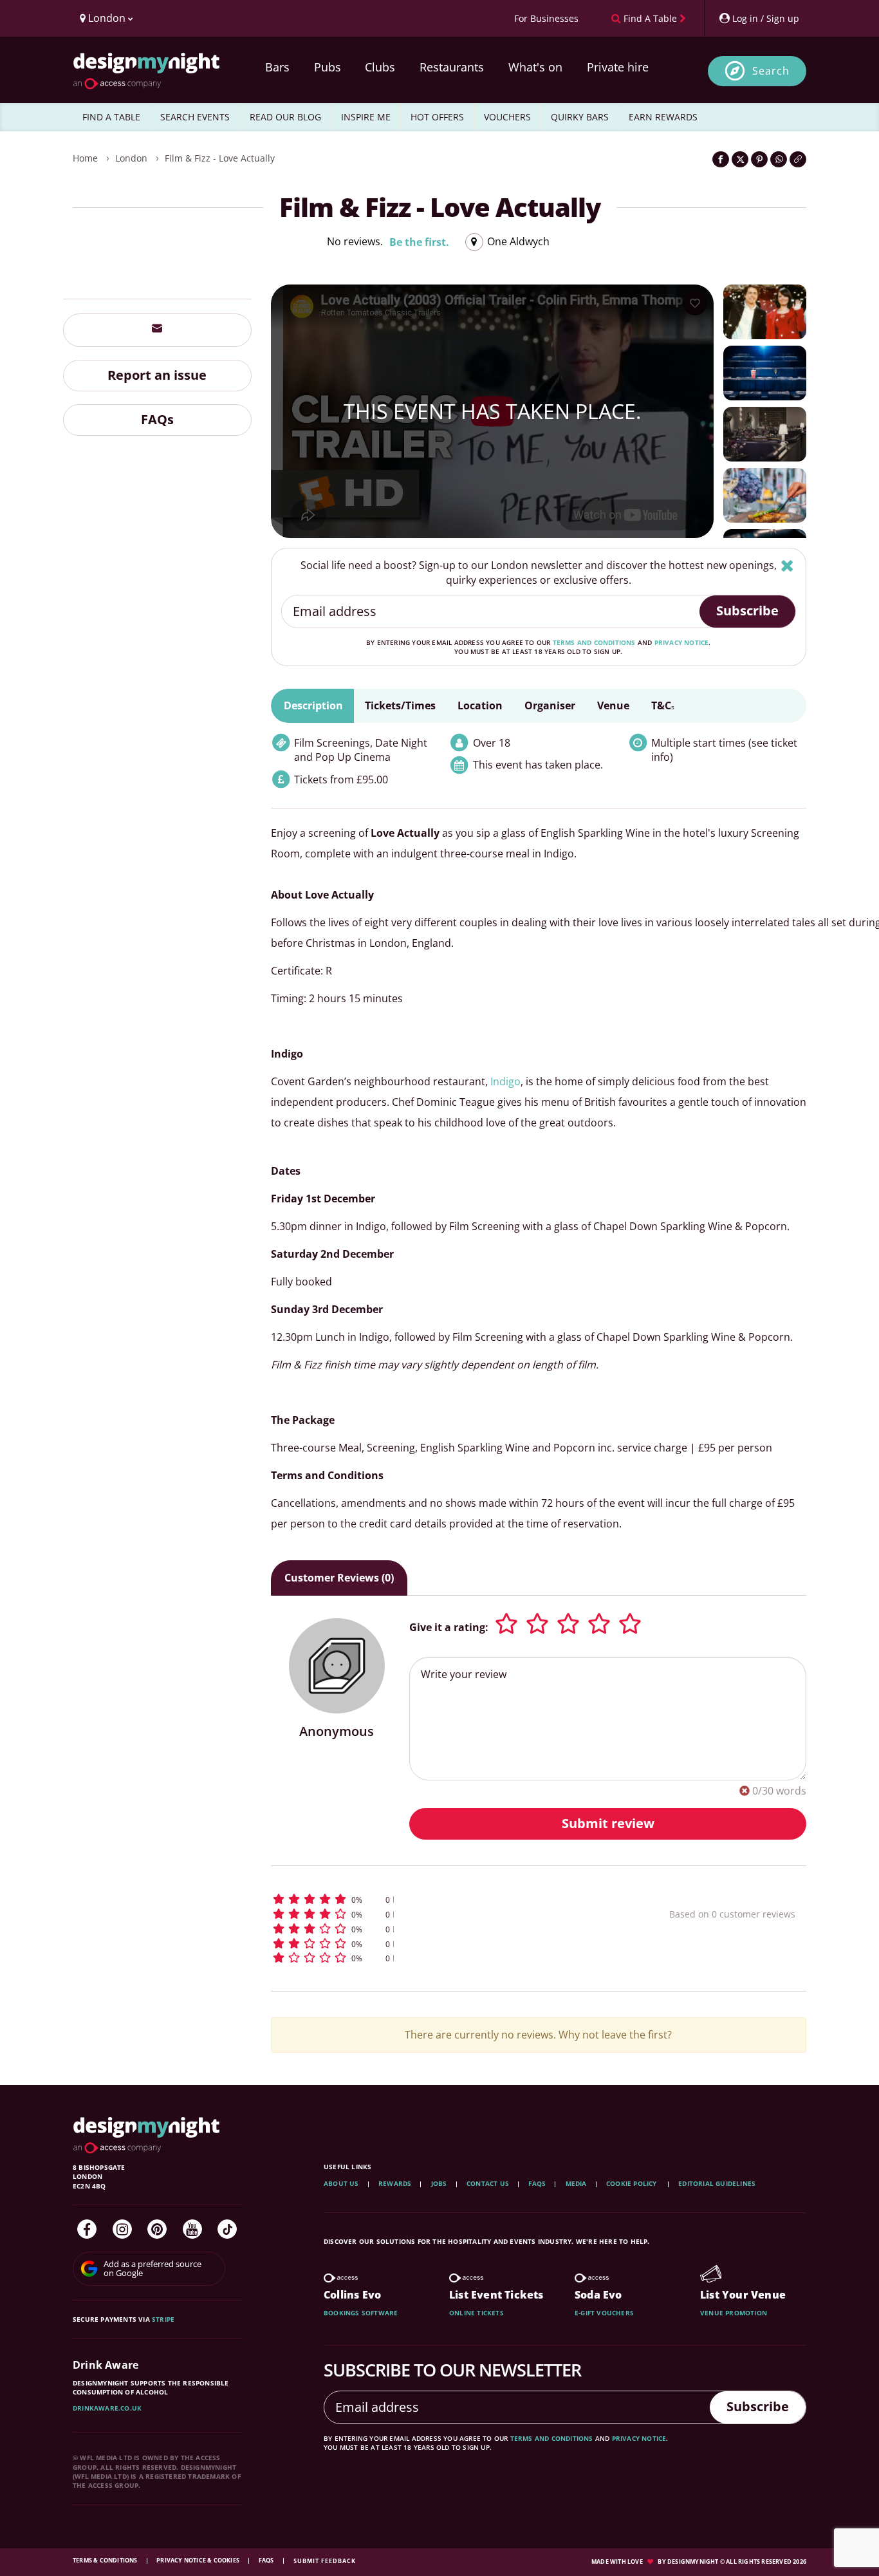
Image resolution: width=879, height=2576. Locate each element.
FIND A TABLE (111, 117)
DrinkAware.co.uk (107, 2408)
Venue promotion (734, 2313)
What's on (535, 67)
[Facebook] (87, 2229)
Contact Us (488, 2183)
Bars (277, 67)
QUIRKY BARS (580, 117)
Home (85, 158)
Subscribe (747, 611)
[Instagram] (122, 2229)
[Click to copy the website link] (798, 159)
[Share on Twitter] (740, 159)
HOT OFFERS (437, 117)
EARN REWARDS (663, 117)
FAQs (157, 419)
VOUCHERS (507, 117)
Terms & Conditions (106, 2560)
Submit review (608, 1823)
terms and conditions (594, 642)
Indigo (505, 1081)
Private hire (618, 67)
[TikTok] (227, 2229)
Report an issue (157, 375)
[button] (446, 1899)
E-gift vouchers (604, 2313)
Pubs (328, 67)
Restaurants (452, 67)
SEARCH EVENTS (195, 117)
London (131, 158)
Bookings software (361, 2313)
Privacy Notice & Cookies (199, 2560)
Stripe (163, 2319)
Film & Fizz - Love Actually (220, 158)
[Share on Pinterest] (759, 159)
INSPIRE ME (366, 117)
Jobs (439, 2183)
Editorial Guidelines (717, 2183)
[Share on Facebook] (721, 159)
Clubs (380, 67)
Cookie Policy (633, 2183)
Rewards (395, 2183)
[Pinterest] (157, 2229)
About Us (341, 2183)
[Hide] (787, 565)
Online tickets (477, 2313)
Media (576, 2183)
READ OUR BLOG (285, 117)
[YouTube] (192, 2229)
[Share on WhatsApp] (779, 159)
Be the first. (419, 242)
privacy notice (682, 642)
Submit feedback (325, 2561)
